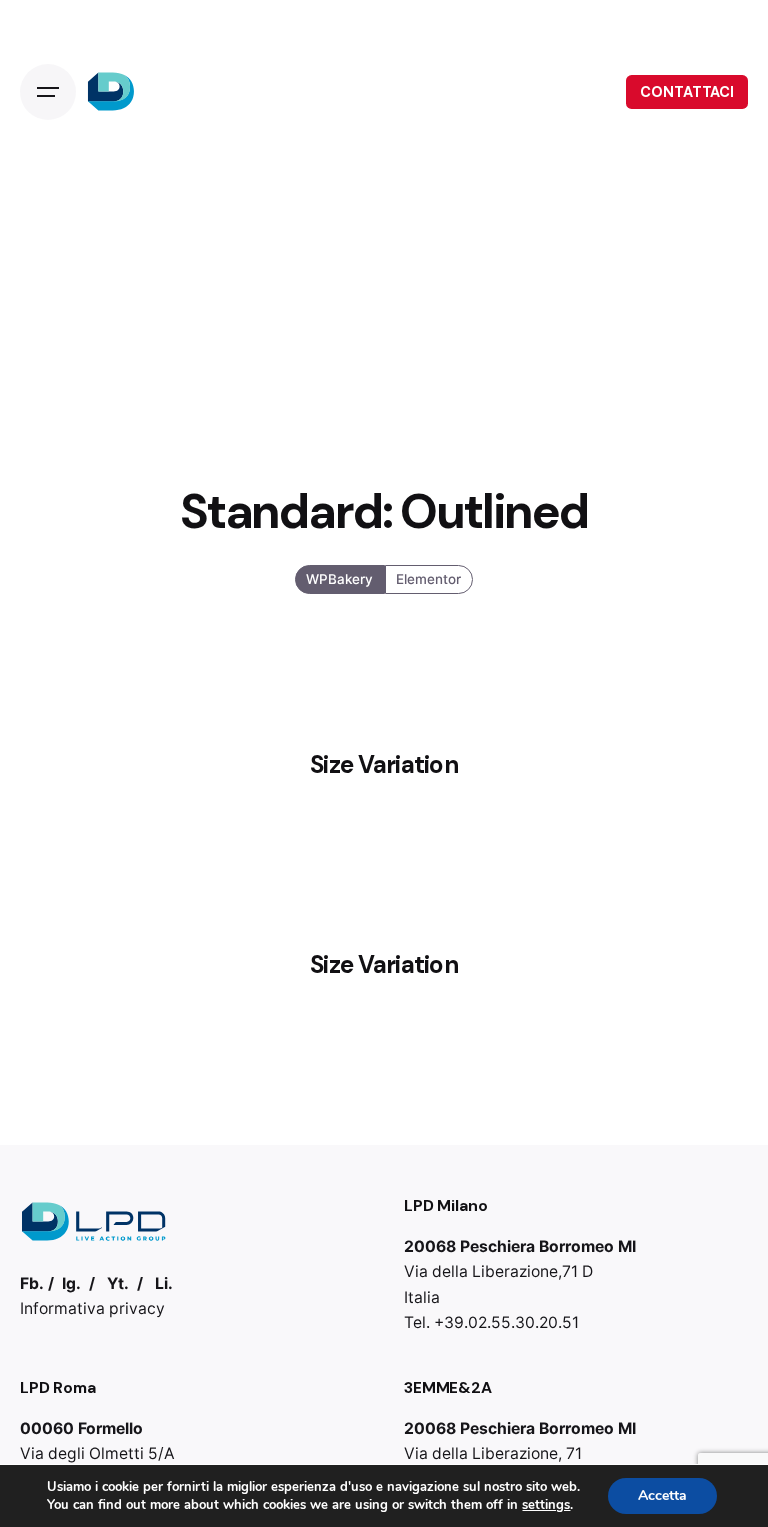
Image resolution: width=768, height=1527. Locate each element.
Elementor (428, 578)
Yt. (118, 1283)
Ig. (71, 1283)
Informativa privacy (92, 1308)
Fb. (32, 1283)
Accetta (662, 1495)
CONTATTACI (687, 92)
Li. (164, 1283)
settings (546, 1505)
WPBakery (340, 578)
